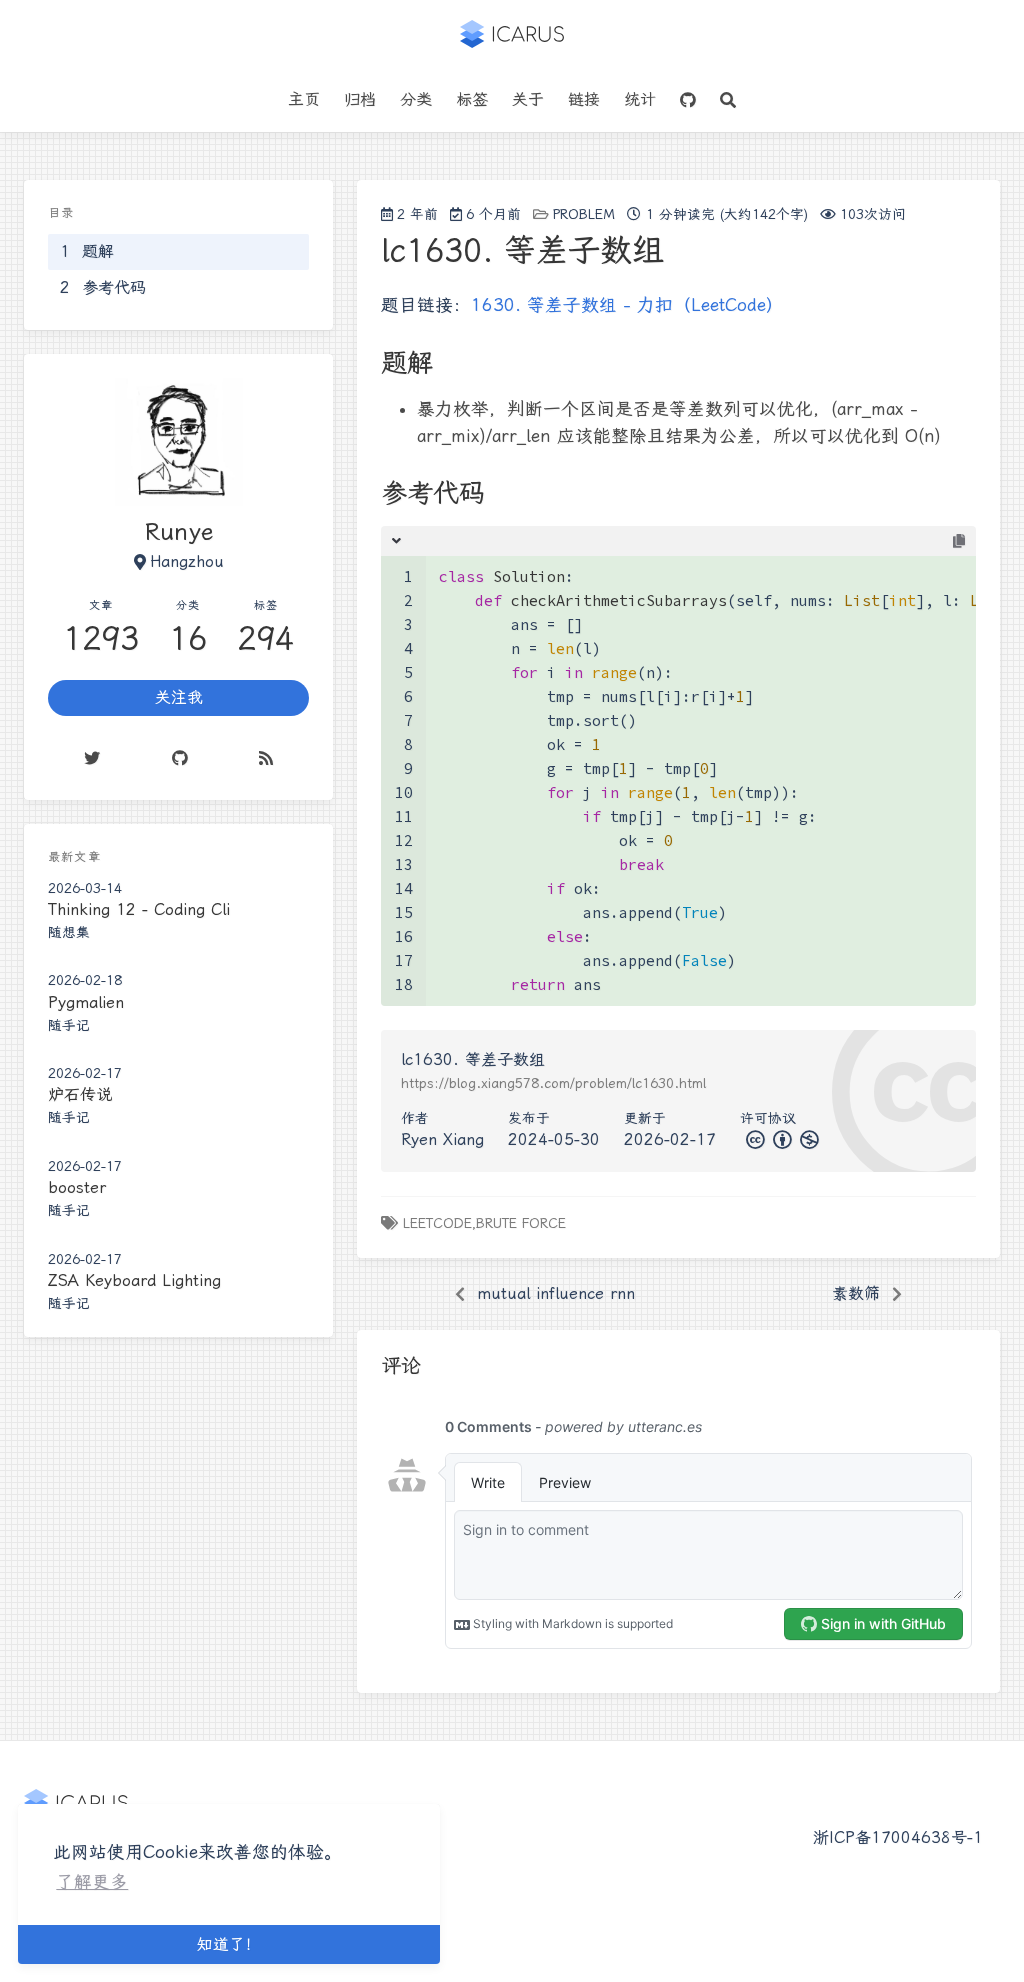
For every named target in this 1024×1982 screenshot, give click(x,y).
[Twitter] (92, 758)
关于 (528, 99)
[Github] (180, 758)
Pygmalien (86, 1002)
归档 (360, 99)
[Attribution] (780, 1139)
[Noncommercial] (807, 1139)
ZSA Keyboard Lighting (134, 1280)
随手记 (69, 1025)
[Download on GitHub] (688, 100)
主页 (304, 99)
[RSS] (267, 758)
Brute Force (521, 1223)
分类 (416, 99)
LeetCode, (439, 1223)
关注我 (179, 697)
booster (77, 1187)
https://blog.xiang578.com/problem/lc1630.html (553, 1083)
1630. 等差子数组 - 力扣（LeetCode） (627, 305)
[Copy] (959, 541)
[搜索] (728, 100)
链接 (584, 99)
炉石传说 (80, 1094)
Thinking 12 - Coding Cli (139, 909)
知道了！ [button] (229, 1944)
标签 (472, 99)
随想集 (69, 932)
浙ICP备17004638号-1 (898, 1837)
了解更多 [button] (92, 1882)
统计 (640, 99)
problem (584, 214)
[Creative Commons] (753, 1139)
